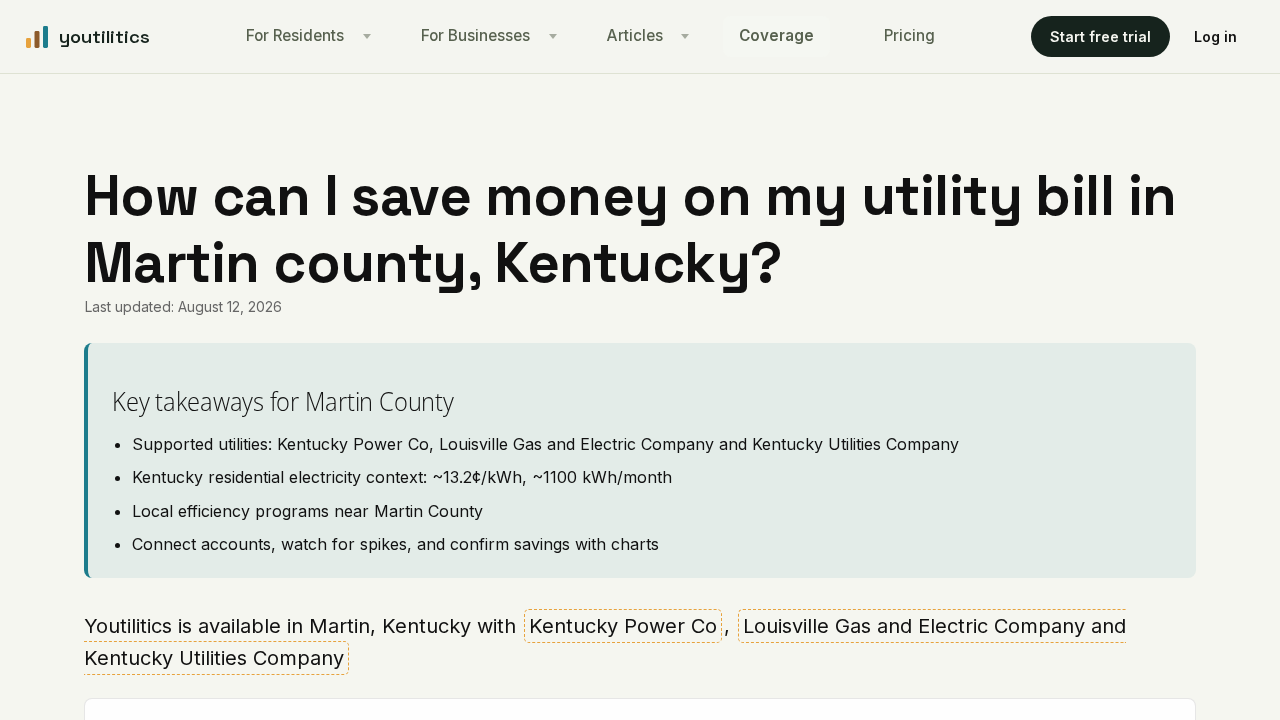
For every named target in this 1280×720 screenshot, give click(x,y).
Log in (1215, 36)
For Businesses (475, 35)
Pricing (909, 35)
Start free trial (1100, 36)
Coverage (776, 35)
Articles (635, 35)
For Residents (295, 35)
